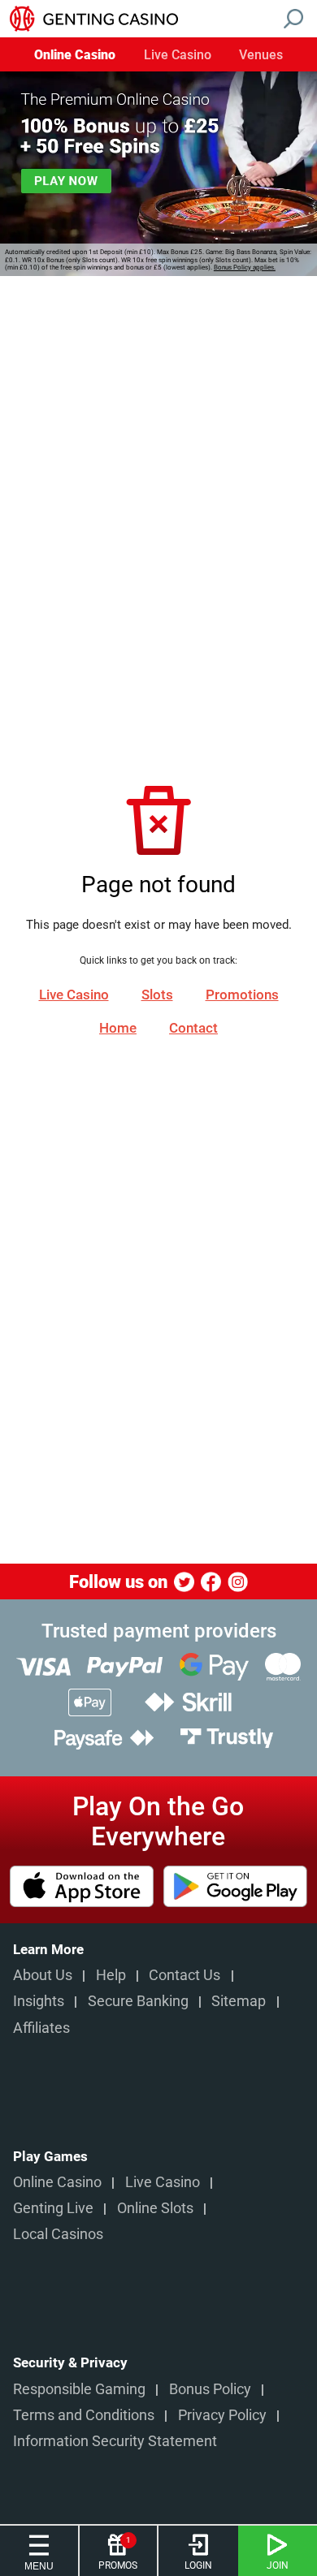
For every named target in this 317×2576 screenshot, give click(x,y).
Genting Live (53, 2208)
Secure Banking (138, 2001)
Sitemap (239, 2001)
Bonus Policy (210, 2389)
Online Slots (155, 2208)
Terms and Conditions (84, 2415)
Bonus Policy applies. (245, 268)
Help (111, 1975)
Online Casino (75, 56)
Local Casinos (58, 2234)
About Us (43, 1975)
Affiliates (41, 2028)
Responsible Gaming (79, 2389)
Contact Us (185, 1975)
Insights (39, 2001)
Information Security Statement (115, 2441)
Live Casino (178, 56)
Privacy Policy (222, 2415)
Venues (261, 56)
